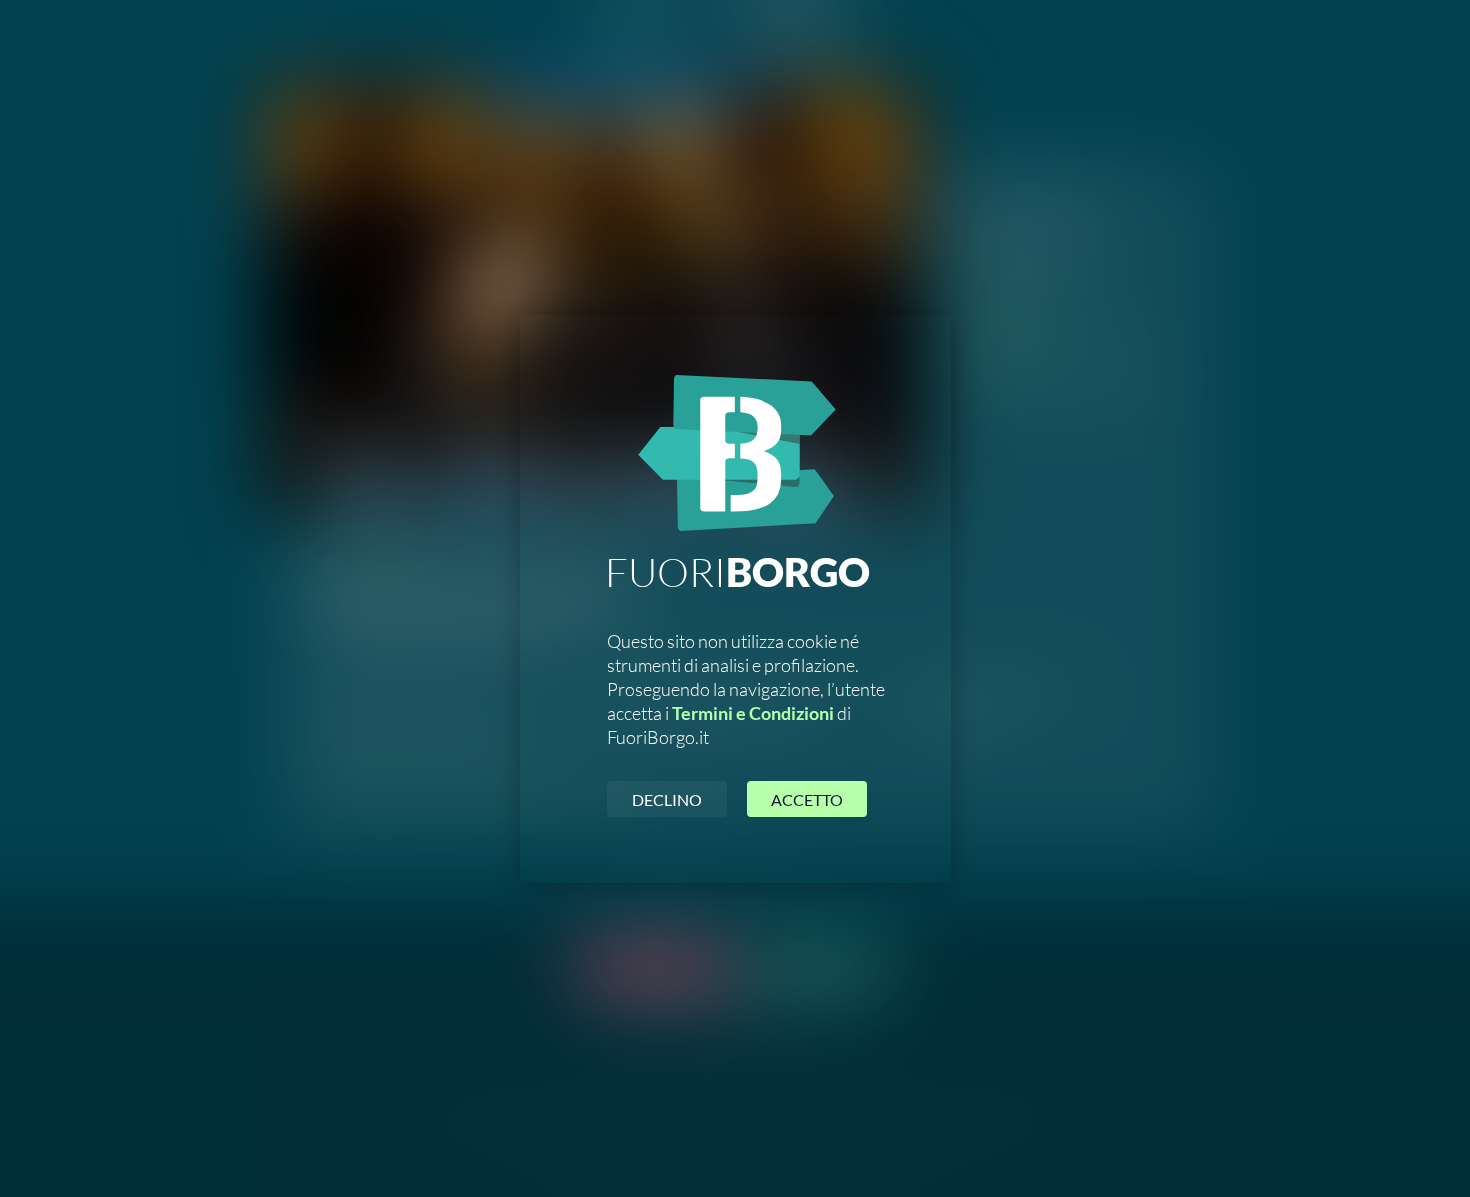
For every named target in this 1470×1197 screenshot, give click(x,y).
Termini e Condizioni (753, 713)
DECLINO (667, 799)
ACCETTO (807, 799)
